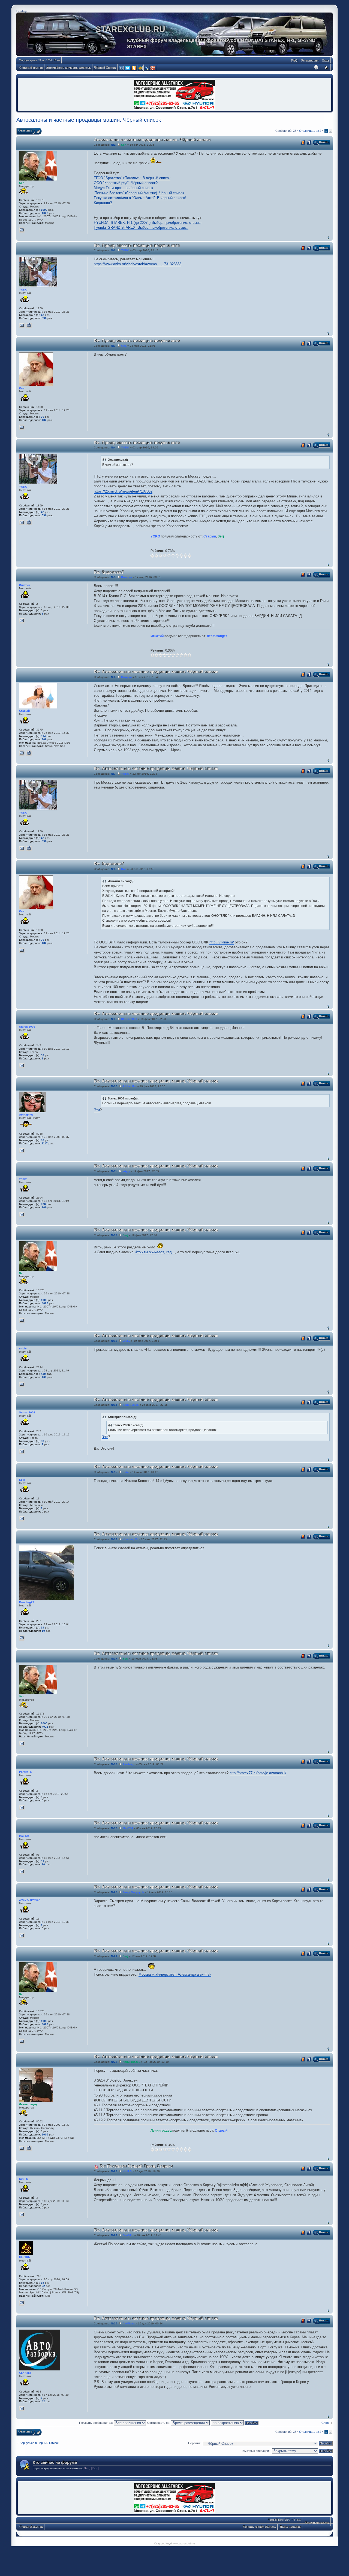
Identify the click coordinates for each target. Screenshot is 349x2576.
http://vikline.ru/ (222, 942)
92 (43, 2286)
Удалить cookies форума (259, 2527)
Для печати (316, 67)
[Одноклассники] (134, 68)
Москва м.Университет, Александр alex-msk (175, 1974)
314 (43, 736)
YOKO (125, 250)
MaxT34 (128, 1828)
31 (43, 1861)
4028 (45, 213)
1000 (44, 210)
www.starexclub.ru (184, 2543)
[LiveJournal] (147, 68)
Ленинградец (132, 2062)
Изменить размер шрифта (326, 67)
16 (43, 1864)
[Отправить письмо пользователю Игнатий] (22, 621)
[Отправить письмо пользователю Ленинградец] (22, 2148)
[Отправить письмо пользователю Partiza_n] (22, 1808)
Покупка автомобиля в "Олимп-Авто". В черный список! (140, 198)
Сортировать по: (159, 2423)
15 (43, 2283)
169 (44, 1207)
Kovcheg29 (130, 1539)
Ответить (25, 130)
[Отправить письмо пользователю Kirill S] (22, 2215)
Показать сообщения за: (96, 2423)
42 (43, 315)
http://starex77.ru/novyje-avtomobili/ (258, 1773)
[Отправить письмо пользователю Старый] (22, 753)
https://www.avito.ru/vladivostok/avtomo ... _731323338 (138, 264)
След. (325, 2423)
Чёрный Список (105, 68)
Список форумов (31, 68)
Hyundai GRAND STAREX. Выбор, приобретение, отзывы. (141, 227)
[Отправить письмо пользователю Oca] (22, 427)
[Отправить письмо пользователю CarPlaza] (22, 2409)
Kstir (126, 1472)
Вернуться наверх (328, 238)
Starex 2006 (129, 1019)
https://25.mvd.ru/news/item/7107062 (123, 491)
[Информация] (309, 142)
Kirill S (127, 2171)
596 (44, 318)
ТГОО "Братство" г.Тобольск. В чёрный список (132, 178)
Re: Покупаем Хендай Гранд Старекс (136, 2166)
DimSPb (128, 2235)
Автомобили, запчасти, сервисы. (68, 68)
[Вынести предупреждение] (303, 142)
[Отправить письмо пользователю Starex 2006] (22, 1066)
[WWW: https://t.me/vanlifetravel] (29, 2148)
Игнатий (127, 577)
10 (43, 1631)
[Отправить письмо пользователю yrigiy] (22, 1215)
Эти (97, 1110)
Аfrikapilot (130, 1086)
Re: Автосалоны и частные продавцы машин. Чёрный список (156, 672)
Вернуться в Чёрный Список (39, 2443)
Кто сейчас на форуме (55, 2462)
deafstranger (217, 636)
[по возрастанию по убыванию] (235, 2423)
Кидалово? (103, 203)
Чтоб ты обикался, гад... (155, 1252)
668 (44, 739)
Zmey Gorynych (133, 1892)
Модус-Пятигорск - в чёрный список (123, 188)
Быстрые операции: (256, 2451)
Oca (124, 346)
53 (43, 1055)
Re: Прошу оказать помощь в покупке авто (137, 245)
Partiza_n (129, 1764)
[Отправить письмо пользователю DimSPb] (22, 2303)
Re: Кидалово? (109, 572)
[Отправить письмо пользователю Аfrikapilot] (22, 1151)
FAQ (294, 60)
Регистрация (310, 60)
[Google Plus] (153, 68)
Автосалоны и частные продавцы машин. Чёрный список (89, 120)
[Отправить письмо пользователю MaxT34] (22, 1872)
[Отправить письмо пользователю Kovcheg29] (22, 1638)
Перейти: (194, 2443)
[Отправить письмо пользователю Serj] (22, 230)
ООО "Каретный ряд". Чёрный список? (126, 183)
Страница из (310, 131)
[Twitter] (128, 68)
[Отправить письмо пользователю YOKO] (22, 325)
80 (43, 1140)
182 (44, 420)
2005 (45, 2135)
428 (43, 1204)
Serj (124, 145)
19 (43, 1628)
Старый (210, 536)
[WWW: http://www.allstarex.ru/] (29, 753)
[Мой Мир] (141, 68)
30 (43, 417)
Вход (326, 60)
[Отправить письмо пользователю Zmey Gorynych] (22, 1936)
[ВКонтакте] (122, 68)
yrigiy (126, 1171)
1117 (45, 1143)
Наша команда (290, 2527)
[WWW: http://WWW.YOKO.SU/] (29, 325)
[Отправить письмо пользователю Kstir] (22, 1519)
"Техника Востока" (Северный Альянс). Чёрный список (139, 193)
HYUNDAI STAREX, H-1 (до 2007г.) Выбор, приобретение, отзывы (148, 223)
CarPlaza (129, 2323)
